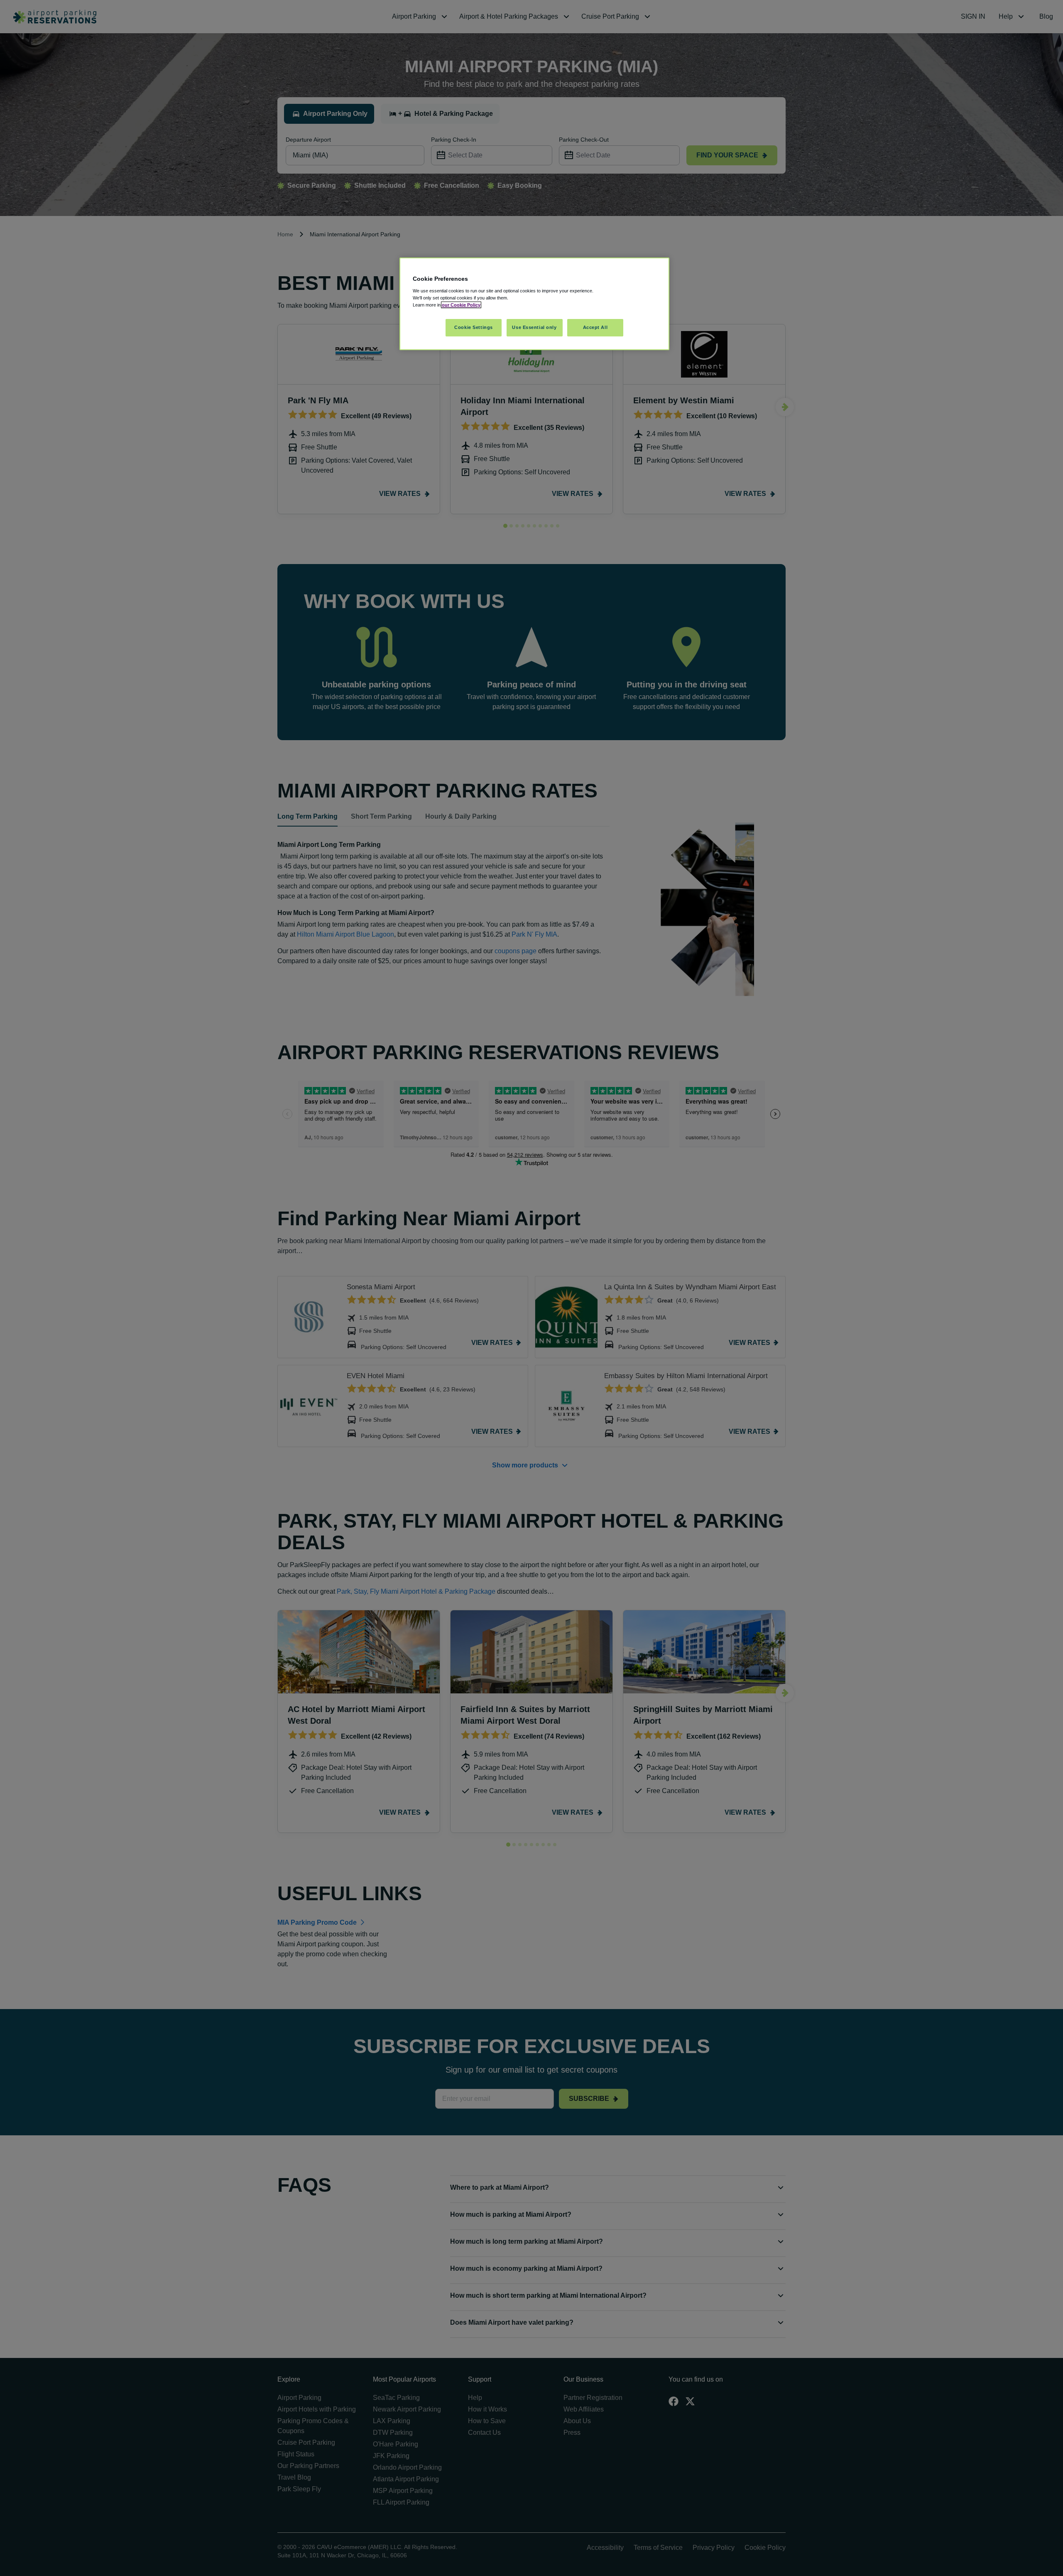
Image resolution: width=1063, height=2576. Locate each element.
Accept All (595, 327)
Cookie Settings (474, 327)
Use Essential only (534, 327)
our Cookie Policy (461, 305)
